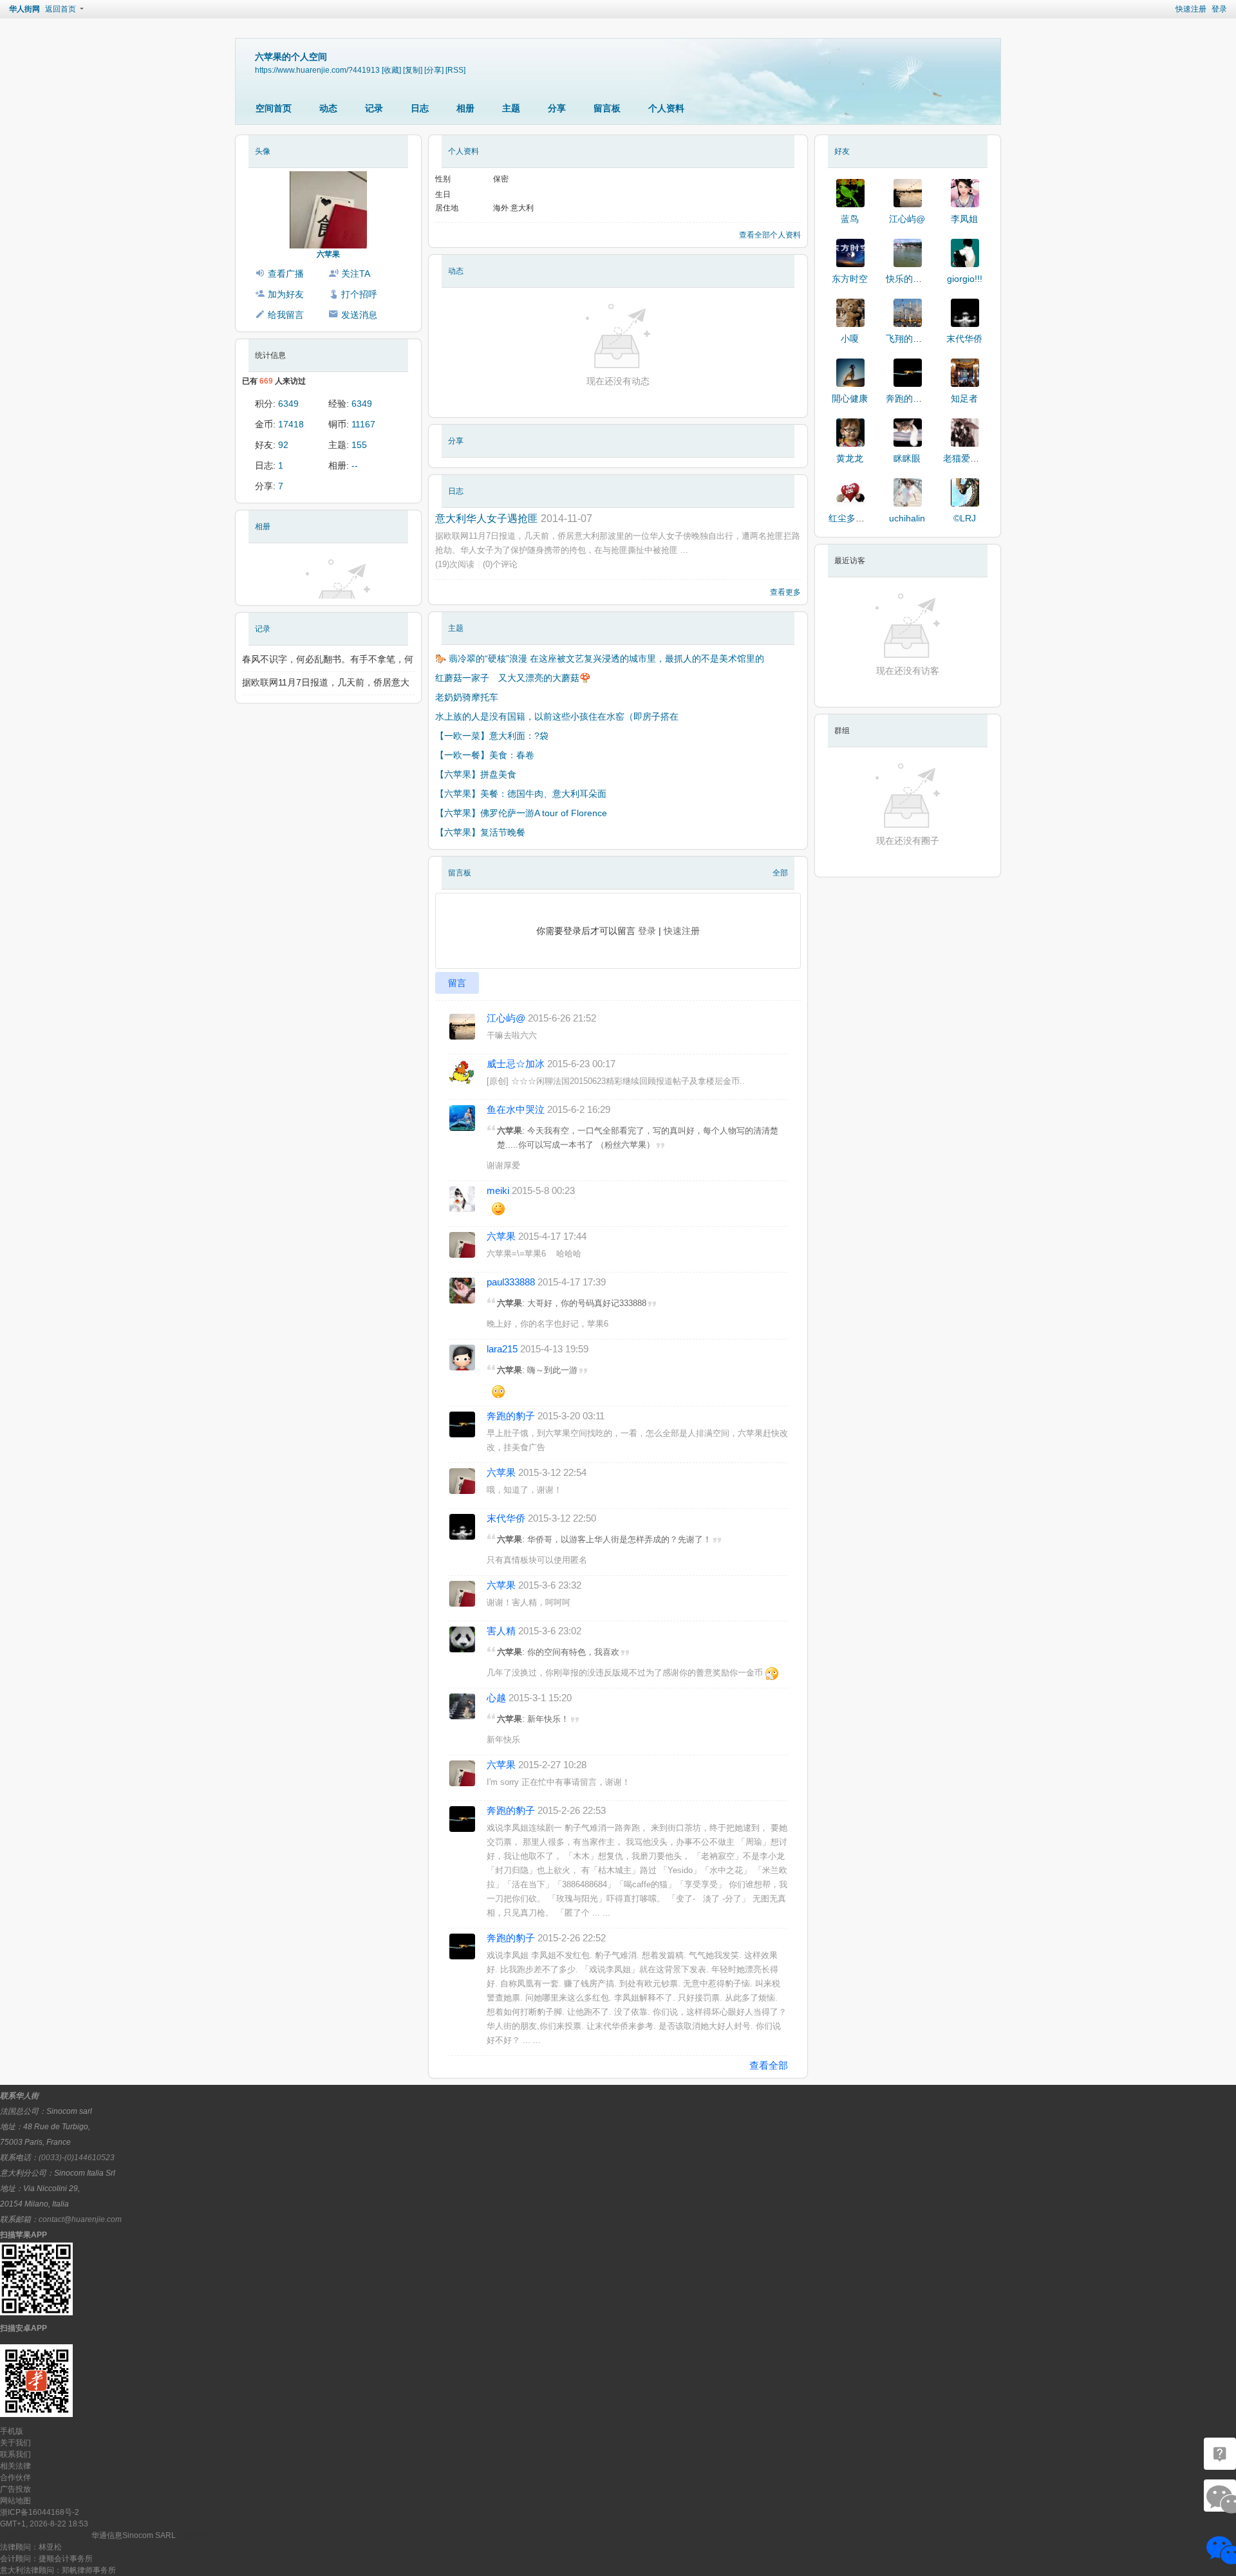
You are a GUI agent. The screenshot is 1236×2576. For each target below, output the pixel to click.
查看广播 (286, 274)
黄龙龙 (850, 458)
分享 (557, 108)
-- (355, 465)
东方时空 (850, 279)
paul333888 (511, 1282)
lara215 (502, 1349)
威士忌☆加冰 (516, 1064)
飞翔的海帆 (908, 339)
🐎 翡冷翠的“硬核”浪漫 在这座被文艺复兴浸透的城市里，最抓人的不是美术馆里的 (600, 658)
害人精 (501, 1631)
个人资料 (666, 108)
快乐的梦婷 (908, 279)
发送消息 (359, 315)
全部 (780, 873)
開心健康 (850, 398)
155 (359, 445)
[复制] (413, 70)
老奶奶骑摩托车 (467, 697)
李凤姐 (964, 219)
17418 (291, 424)
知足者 (964, 398)
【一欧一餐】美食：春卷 (485, 755)
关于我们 (15, 2443)
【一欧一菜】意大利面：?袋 (492, 736)
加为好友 (286, 294)
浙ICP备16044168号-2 (40, 2512)
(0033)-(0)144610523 (77, 2158)
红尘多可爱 (851, 518)
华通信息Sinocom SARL (134, 2535)
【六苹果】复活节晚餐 (480, 832)
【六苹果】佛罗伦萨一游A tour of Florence (521, 813)
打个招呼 (359, 294)
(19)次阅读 (455, 564)
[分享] (434, 70)
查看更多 (785, 592)
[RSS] (455, 70)
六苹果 (328, 254)
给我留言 (286, 315)
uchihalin (907, 518)
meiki (498, 1190)
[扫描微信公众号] (1220, 2454)
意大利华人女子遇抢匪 (487, 518)
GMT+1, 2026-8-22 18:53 (44, 2524)
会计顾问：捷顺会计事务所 (46, 2559)
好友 (842, 151)
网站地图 (15, 2501)
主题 (511, 108)
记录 (374, 108)
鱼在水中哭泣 (516, 1109)
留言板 (607, 108)
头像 (263, 151)
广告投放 (15, 2489)
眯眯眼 (907, 458)
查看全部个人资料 (770, 235)
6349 (288, 404)
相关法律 (15, 2466)
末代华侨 (506, 1518)
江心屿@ (506, 1018)
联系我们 (15, 2454)
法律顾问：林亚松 (31, 2547)
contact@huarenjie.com (80, 2219)
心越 (496, 1698)
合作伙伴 (15, 2478)
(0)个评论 (500, 564)
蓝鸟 (850, 219)
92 (283, 445)
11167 (363, 424)
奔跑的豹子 (511, 1416)
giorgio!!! (965, 279)
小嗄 (850, 339)
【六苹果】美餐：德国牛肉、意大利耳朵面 (521, 794)
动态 (328, 108)
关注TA (356, 274)
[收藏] (391, 70)
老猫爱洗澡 (966, 458)
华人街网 (24, 9)
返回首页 (61, 9)
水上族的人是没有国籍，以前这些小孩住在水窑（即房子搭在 (557, 716)
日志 (420, 108)
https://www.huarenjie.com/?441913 (317, 70)
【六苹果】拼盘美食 (476, 774)
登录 (1219, 9)
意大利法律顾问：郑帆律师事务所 (58, 2570)
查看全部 (769, 2065)
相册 (465, 108)
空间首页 (274, 108)
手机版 (12, 2431)
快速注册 (1191, 9)
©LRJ (965, 518)
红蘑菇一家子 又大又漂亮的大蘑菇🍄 (514, 678)
